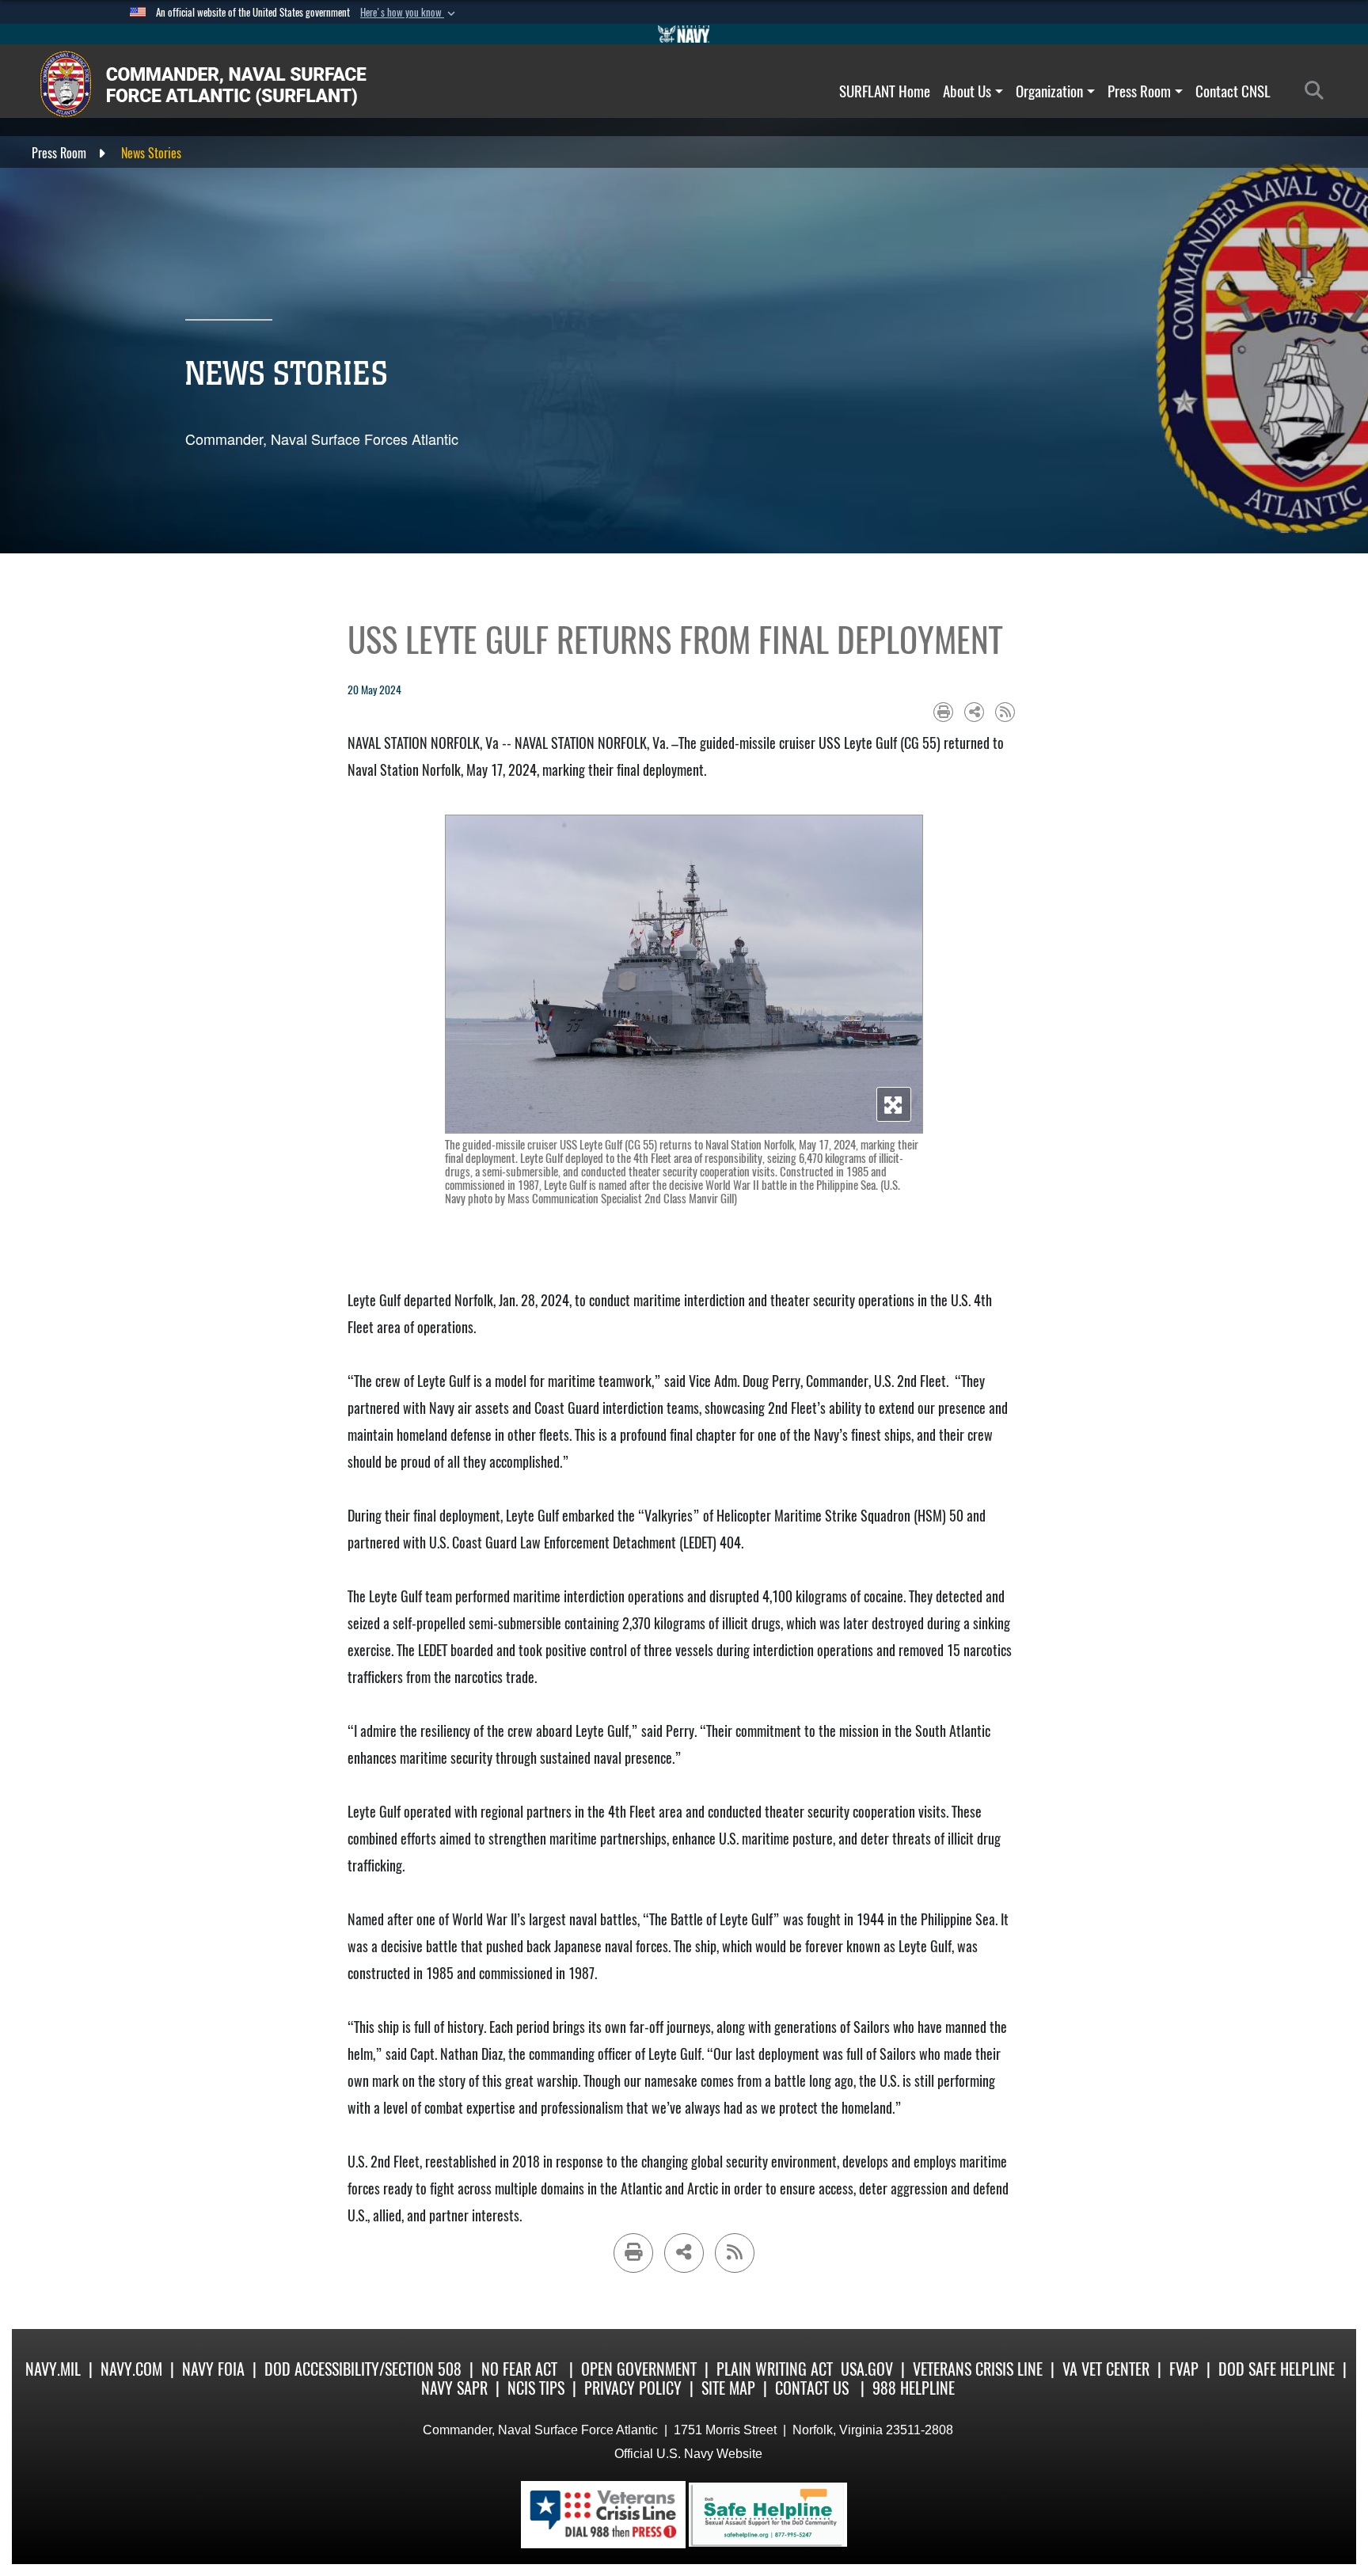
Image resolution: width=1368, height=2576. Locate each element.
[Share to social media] (974, 712)
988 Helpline (914, 2388)
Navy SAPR (454, 2388)
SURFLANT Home (885, 91)
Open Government (639, 2369)
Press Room (1139, 91)
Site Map (728, 2388)
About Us (967, 91)
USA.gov (867, 2369)
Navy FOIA (213, 2369)
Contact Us (812, 2388)
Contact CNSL (1233, 91)
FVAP (1184, 2369)
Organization (1049, 91)
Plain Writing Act (775, 2369)
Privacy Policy (633, 2388)
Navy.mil (53, 2369)
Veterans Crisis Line (978, 2369)
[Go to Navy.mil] (684, 34)
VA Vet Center (1106, 2369)
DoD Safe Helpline (1277, 2369)
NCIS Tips (536, 2388)
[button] (409, 13)
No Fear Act (519, 2369)
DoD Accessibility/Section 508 (363, 2369)
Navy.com (131, 2369)
